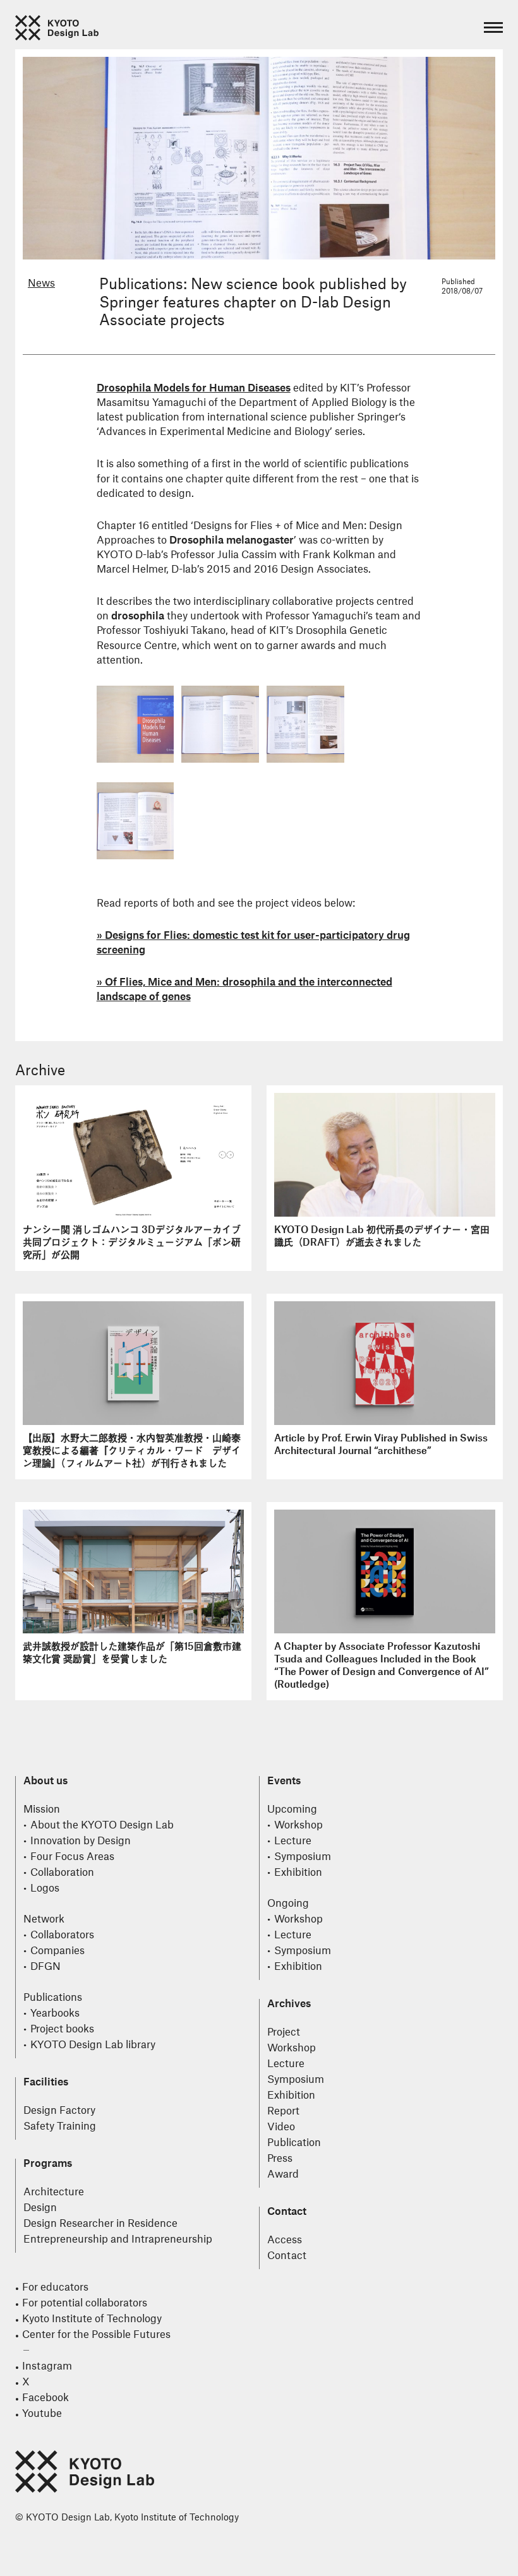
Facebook (45, 2398)
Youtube (42, 2414)
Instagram (47, 2366)
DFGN (45, 1967)
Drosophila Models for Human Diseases (194, 388)
